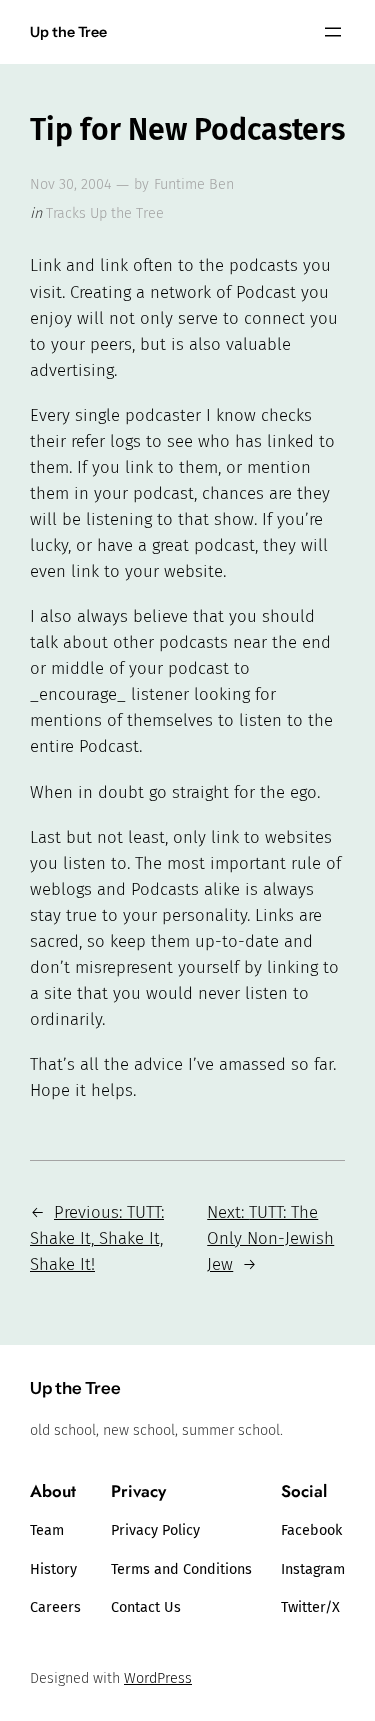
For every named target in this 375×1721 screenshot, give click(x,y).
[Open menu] (333, 32)
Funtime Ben (194, 184)
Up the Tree (68, 32)
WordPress (158, 1678)
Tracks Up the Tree (105, 213)
